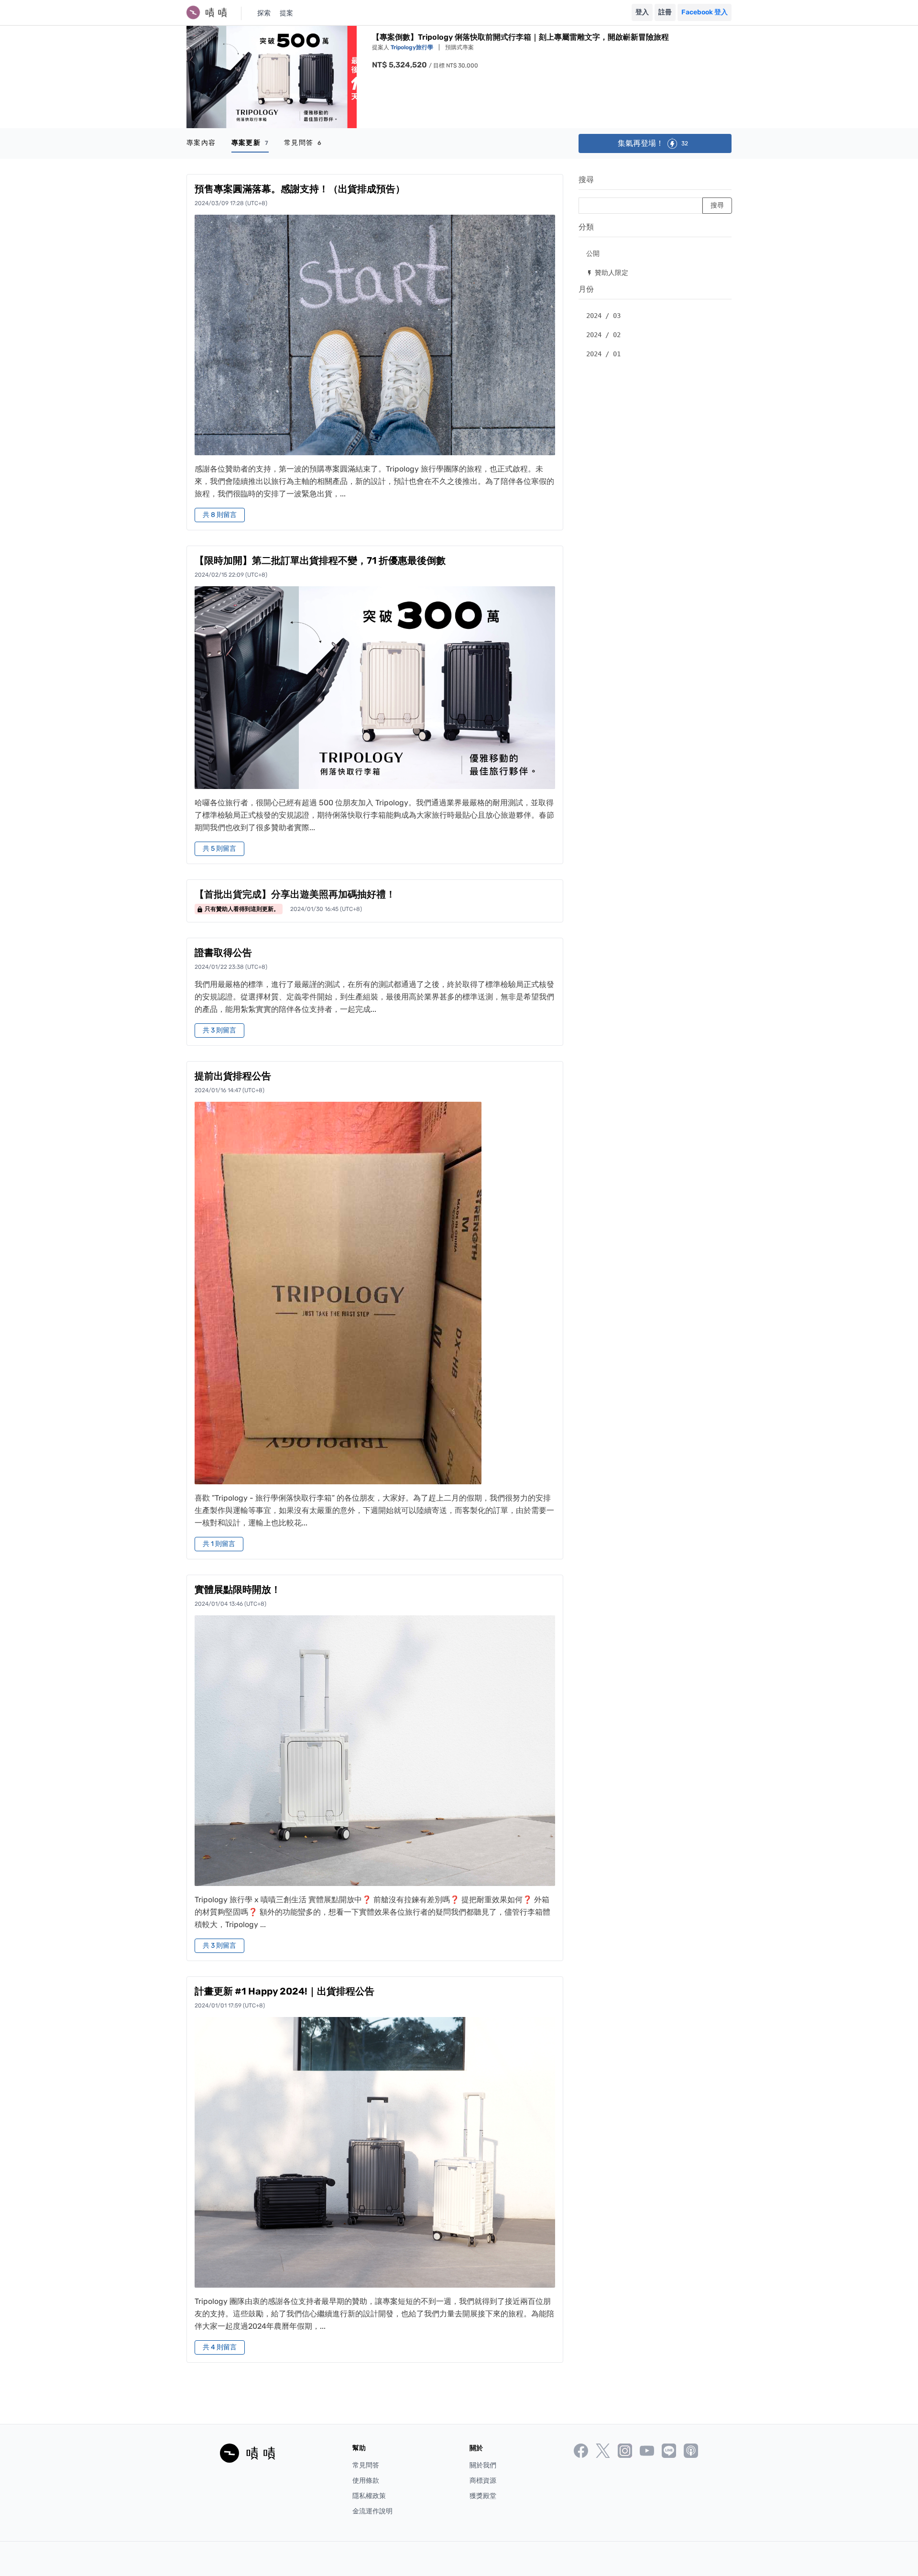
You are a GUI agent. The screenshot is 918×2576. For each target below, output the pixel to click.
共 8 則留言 (220, 515)
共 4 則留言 (220, 2347)
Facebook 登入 (705, 12)
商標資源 (483, 2481)
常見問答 (303, 143)
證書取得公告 (223, 953)
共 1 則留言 (219, 1544)
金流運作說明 (372, 2511)
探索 (264, 13)
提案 (286, 13)
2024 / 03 (603, 316)
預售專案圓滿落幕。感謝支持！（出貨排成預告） (300, 189)
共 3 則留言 (219, 1030)
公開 (593, 253)
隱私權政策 (369, 2496)
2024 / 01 (603, 354)
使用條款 (366, 2481)
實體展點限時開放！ (238, 1589)
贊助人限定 (607, 272)
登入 (642, 12)
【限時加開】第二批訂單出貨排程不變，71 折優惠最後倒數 (320, 560)
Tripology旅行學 (413, 47)
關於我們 (483, 2465)
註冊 (665, 12)
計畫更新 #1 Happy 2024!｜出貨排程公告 (284, 1991)
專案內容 (201, 143)
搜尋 (586, 180)
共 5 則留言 (219, 849)
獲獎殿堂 (483, 2496)
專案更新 (250, 143)
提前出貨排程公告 (233, 1076)
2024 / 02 (603, 335)
